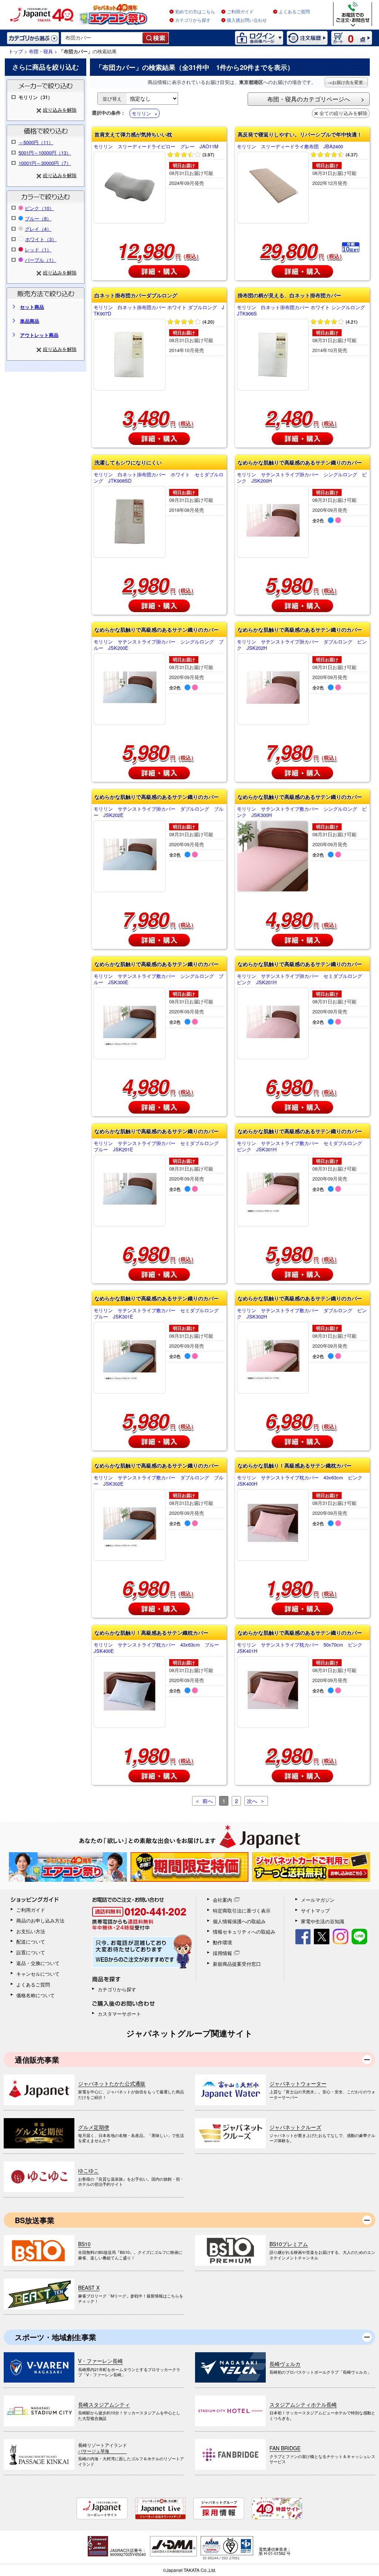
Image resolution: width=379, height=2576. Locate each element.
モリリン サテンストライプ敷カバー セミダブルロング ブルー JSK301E (159, 1314)
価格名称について (36, 1995)
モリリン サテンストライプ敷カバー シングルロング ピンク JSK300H (302, 812)
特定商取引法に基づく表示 (242, 1910)
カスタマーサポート (119, 2014)
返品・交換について (38, 1963)
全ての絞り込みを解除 (343, 113)
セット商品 (32, 307)
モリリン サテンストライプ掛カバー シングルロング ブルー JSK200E (159, 645)
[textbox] (102, 38)
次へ (252, 1801)
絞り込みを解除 (60, 110)
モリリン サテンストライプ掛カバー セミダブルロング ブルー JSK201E (159, 1147)
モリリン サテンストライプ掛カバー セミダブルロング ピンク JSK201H (302, 979)
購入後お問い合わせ (247, 20)
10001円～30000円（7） (45, 163)
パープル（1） (41, 260)
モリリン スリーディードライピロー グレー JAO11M (156, 147)
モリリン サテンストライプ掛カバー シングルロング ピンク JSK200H (302, 478)
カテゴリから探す (193, 20)
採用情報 (222, 1953)
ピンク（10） (39, 208)
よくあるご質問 (294, 12)
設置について (31, 1952)
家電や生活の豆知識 (323, 1921)
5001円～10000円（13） (45, 153)
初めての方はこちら (195, 12)
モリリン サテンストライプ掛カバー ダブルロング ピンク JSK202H (302, 645)
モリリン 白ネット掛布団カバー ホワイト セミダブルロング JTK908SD (159, 478)
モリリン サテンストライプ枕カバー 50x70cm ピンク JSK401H (302, 1648)
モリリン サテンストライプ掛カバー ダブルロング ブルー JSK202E (159, 812)
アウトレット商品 (39, 335)
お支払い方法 (31, 1931)
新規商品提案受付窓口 (237, 1964)
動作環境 (222, 1942)
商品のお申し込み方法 (40, 1920)
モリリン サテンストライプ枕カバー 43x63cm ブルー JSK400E (159, 1648)
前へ (208, 1801)
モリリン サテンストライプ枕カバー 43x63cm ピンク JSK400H (302, 1481)
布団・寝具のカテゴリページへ (309, 99)
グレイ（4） (38, 229)
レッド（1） (38, 249)
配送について (31, 1942)
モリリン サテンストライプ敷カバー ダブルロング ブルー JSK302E (159, 1481)
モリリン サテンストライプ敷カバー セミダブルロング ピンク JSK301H (302, 1147)
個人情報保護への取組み (239, 1921)
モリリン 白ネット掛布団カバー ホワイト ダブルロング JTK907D (159, 311)
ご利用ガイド (240, 12)
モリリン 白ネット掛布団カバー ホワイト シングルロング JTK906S (302, 311)
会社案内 (222, 1900)
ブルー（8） (38, 218)
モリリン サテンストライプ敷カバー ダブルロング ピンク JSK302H (302, 1314)
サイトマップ (315, 1910)
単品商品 (30, 321)
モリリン (141, 113)
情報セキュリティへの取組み (244, 1932)
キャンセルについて (38, 1974)
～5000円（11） (36, 142)
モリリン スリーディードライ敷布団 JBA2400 (290, 147)
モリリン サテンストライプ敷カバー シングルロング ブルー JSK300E (159, 979)
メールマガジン (318, 1900)
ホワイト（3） (41, 239)
